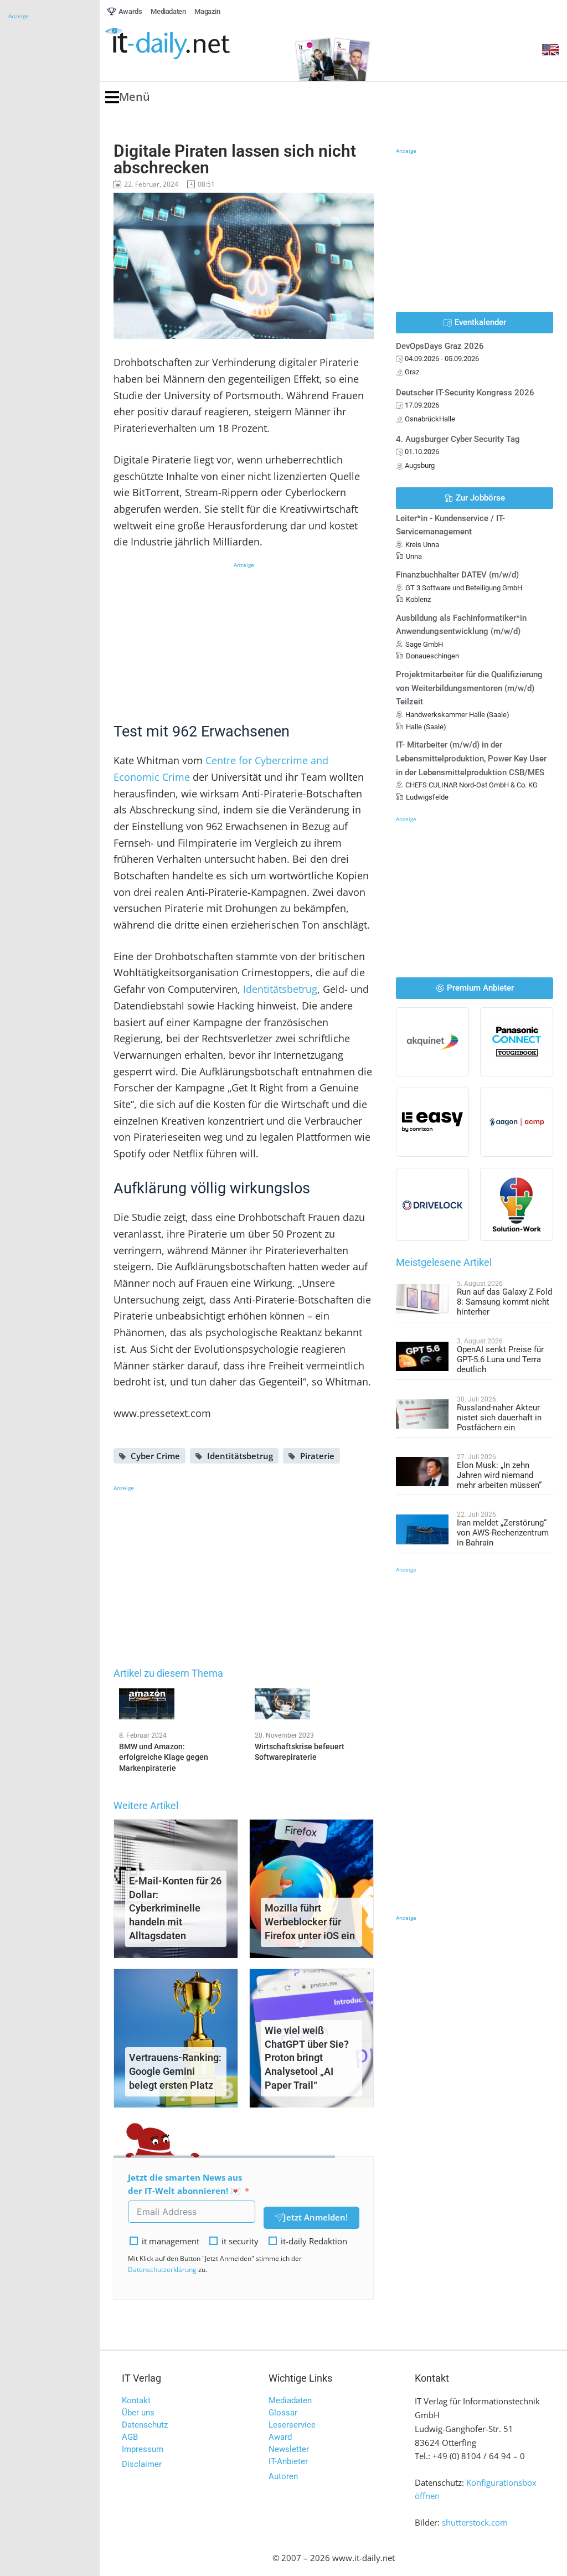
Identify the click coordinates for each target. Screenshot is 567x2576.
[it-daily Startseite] (188, 44)
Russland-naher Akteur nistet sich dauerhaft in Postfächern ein (499, 1418)
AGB (130, 2437)
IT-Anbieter (288, 2461)
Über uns (138, 2413)
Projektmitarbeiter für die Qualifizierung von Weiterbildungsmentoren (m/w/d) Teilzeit (469, 688)
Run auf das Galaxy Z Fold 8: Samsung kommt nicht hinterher (504, 1302)
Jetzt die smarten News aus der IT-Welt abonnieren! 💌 (185, 2184)
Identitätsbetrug (280, 989)
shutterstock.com (475, 2522)
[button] (128, 97)
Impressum (143, 2449)
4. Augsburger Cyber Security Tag (458, 439)
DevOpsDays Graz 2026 (440, 346)
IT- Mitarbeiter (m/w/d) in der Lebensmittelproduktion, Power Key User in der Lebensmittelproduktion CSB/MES (471, 759)
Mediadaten (290, 2400)
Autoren (283, 2476)
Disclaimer (142, 2464)
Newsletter (289, 2449)
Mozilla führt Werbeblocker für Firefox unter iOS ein (310, 1922)
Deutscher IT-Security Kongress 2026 (465, 393)
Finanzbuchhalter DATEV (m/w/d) (457, 575)
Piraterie (317, 1456)
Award (280, 2437)
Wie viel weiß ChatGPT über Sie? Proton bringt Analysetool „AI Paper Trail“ (307, 2058)
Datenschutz (145, 2425)
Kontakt (136, 2400)
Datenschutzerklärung (162, 2270)
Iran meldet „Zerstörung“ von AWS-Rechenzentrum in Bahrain (503, 1533)
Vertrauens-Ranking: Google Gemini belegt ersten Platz (175, 2071)
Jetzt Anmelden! (316, 2217)
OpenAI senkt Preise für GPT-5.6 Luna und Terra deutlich (500, 1359)
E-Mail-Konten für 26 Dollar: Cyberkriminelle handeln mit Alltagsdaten (175, 1908)
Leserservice (292, 2425)
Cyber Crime (155, 1456)
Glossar (283, 2413)
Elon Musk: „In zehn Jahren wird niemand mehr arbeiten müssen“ (499, 1475)
